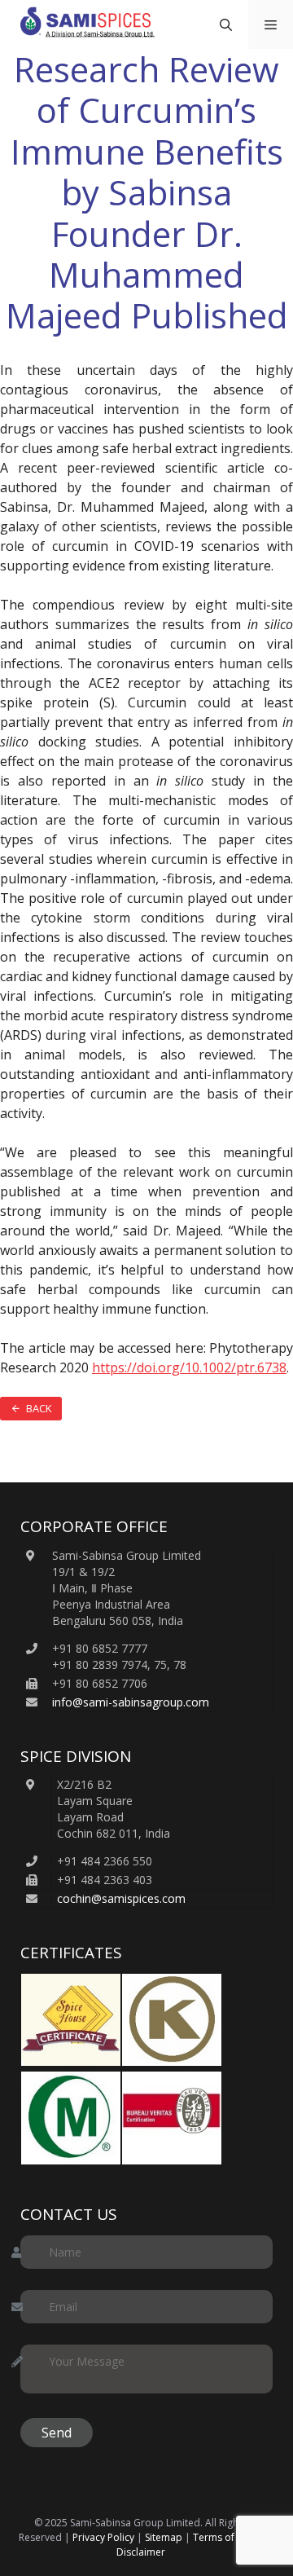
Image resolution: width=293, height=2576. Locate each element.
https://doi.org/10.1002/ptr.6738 (189, 1367)
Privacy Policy (103, 2537)
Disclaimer (141, 2552)
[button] (226, 24)
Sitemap (164, 2537)
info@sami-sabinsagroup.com (131, 1702)
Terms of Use (224, 2537)
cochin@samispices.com (121, 1898)
